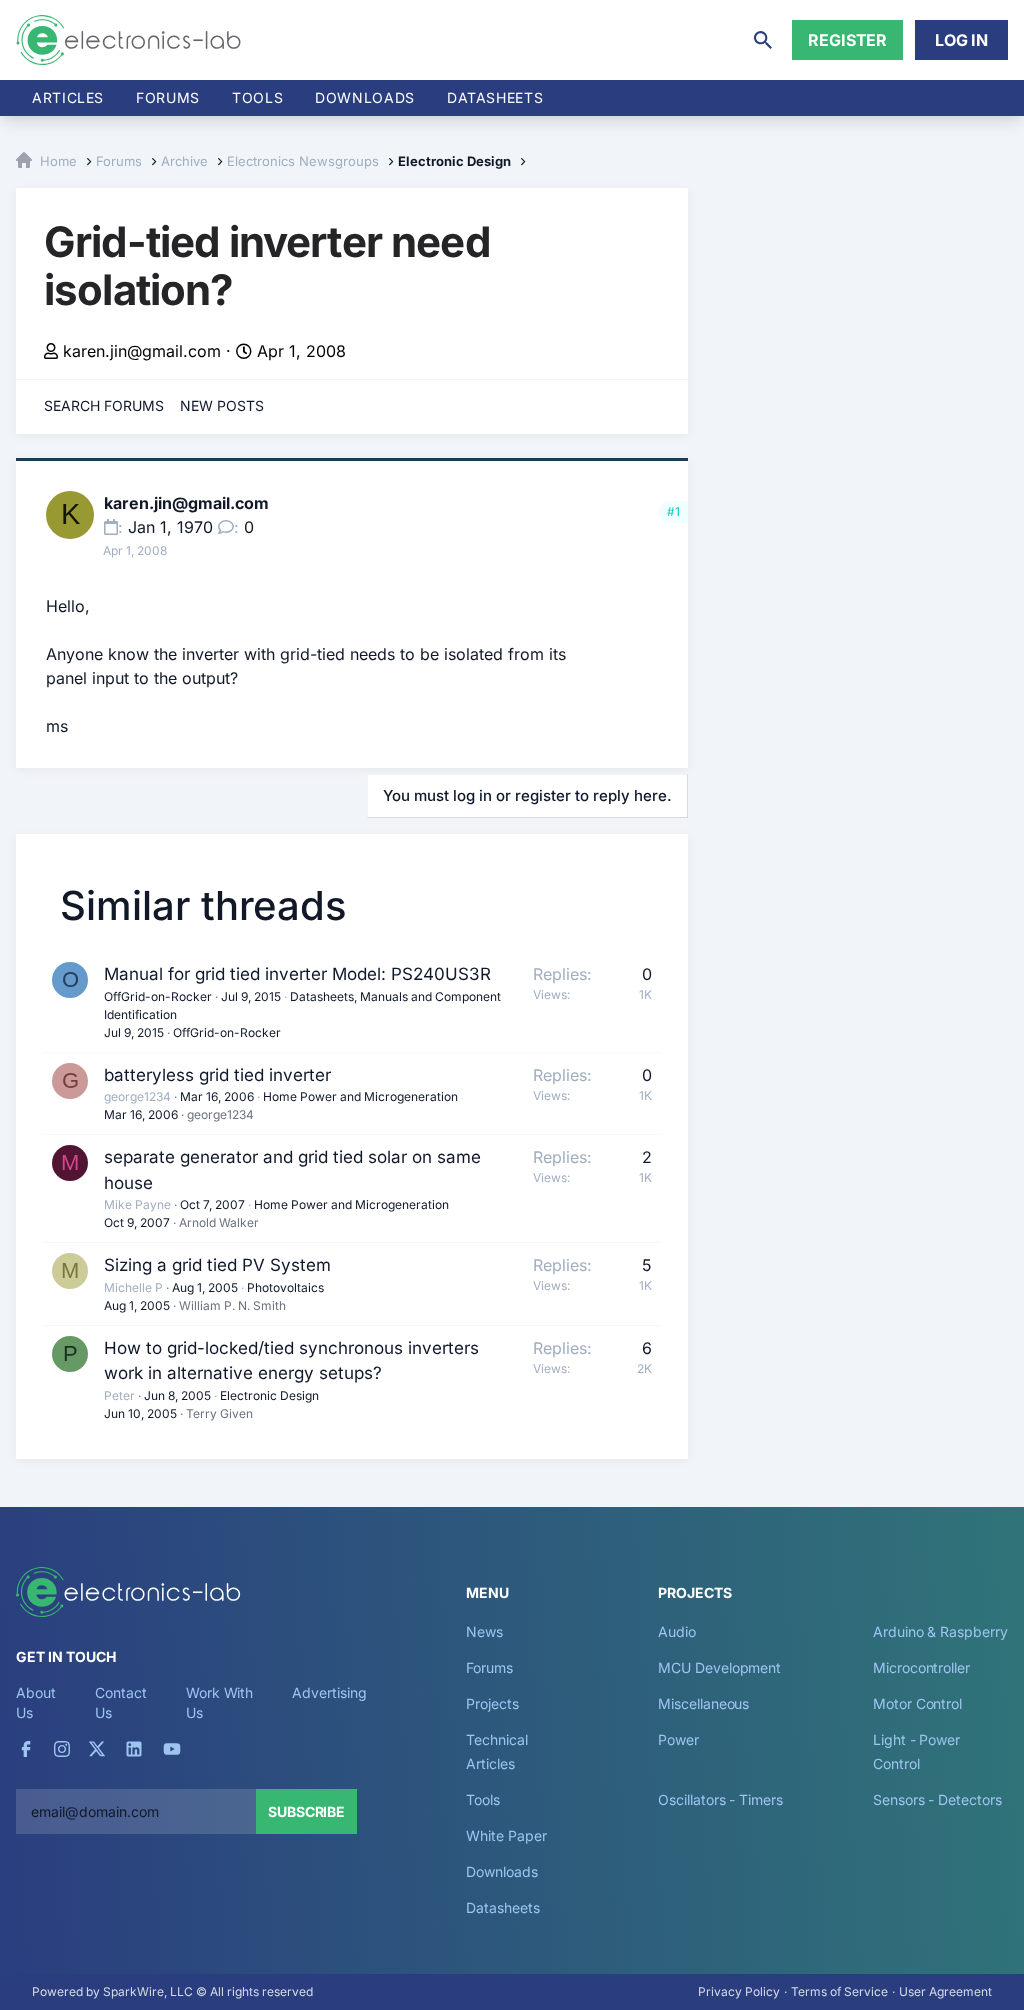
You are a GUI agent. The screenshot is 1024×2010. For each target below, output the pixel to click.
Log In (961, 40)
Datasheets (495, 97)
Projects (492, 1703)
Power (678, 1739)
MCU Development (719, 1667)
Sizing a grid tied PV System (217, 1265)
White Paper (506, 1835)
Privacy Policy (739, 1991)
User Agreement (945, 1991)
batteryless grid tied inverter (217, 1075)
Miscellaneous (703, 1703)
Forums (168, 97)
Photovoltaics (285, 1287)
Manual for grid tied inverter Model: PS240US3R (297, 974)
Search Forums (104, 405)
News (484, 1631)
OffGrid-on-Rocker (158, 996)
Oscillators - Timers (720, 1799)
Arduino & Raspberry (940, 1631)
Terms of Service (839, 1991)
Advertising (329, 1692)
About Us (36, 1702)
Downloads (501, 1871)
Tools (257, 97)
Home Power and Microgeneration (360, 1096)
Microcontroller (921, 1667)
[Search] (763, 40)
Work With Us (219, 1702)
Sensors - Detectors (937, 1799)
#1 (673, 511)
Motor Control (917, 1703)
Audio (677, 1631)
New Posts (222, 405)
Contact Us (120, 1702)
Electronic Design (269, 1395)
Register (847, 40)
